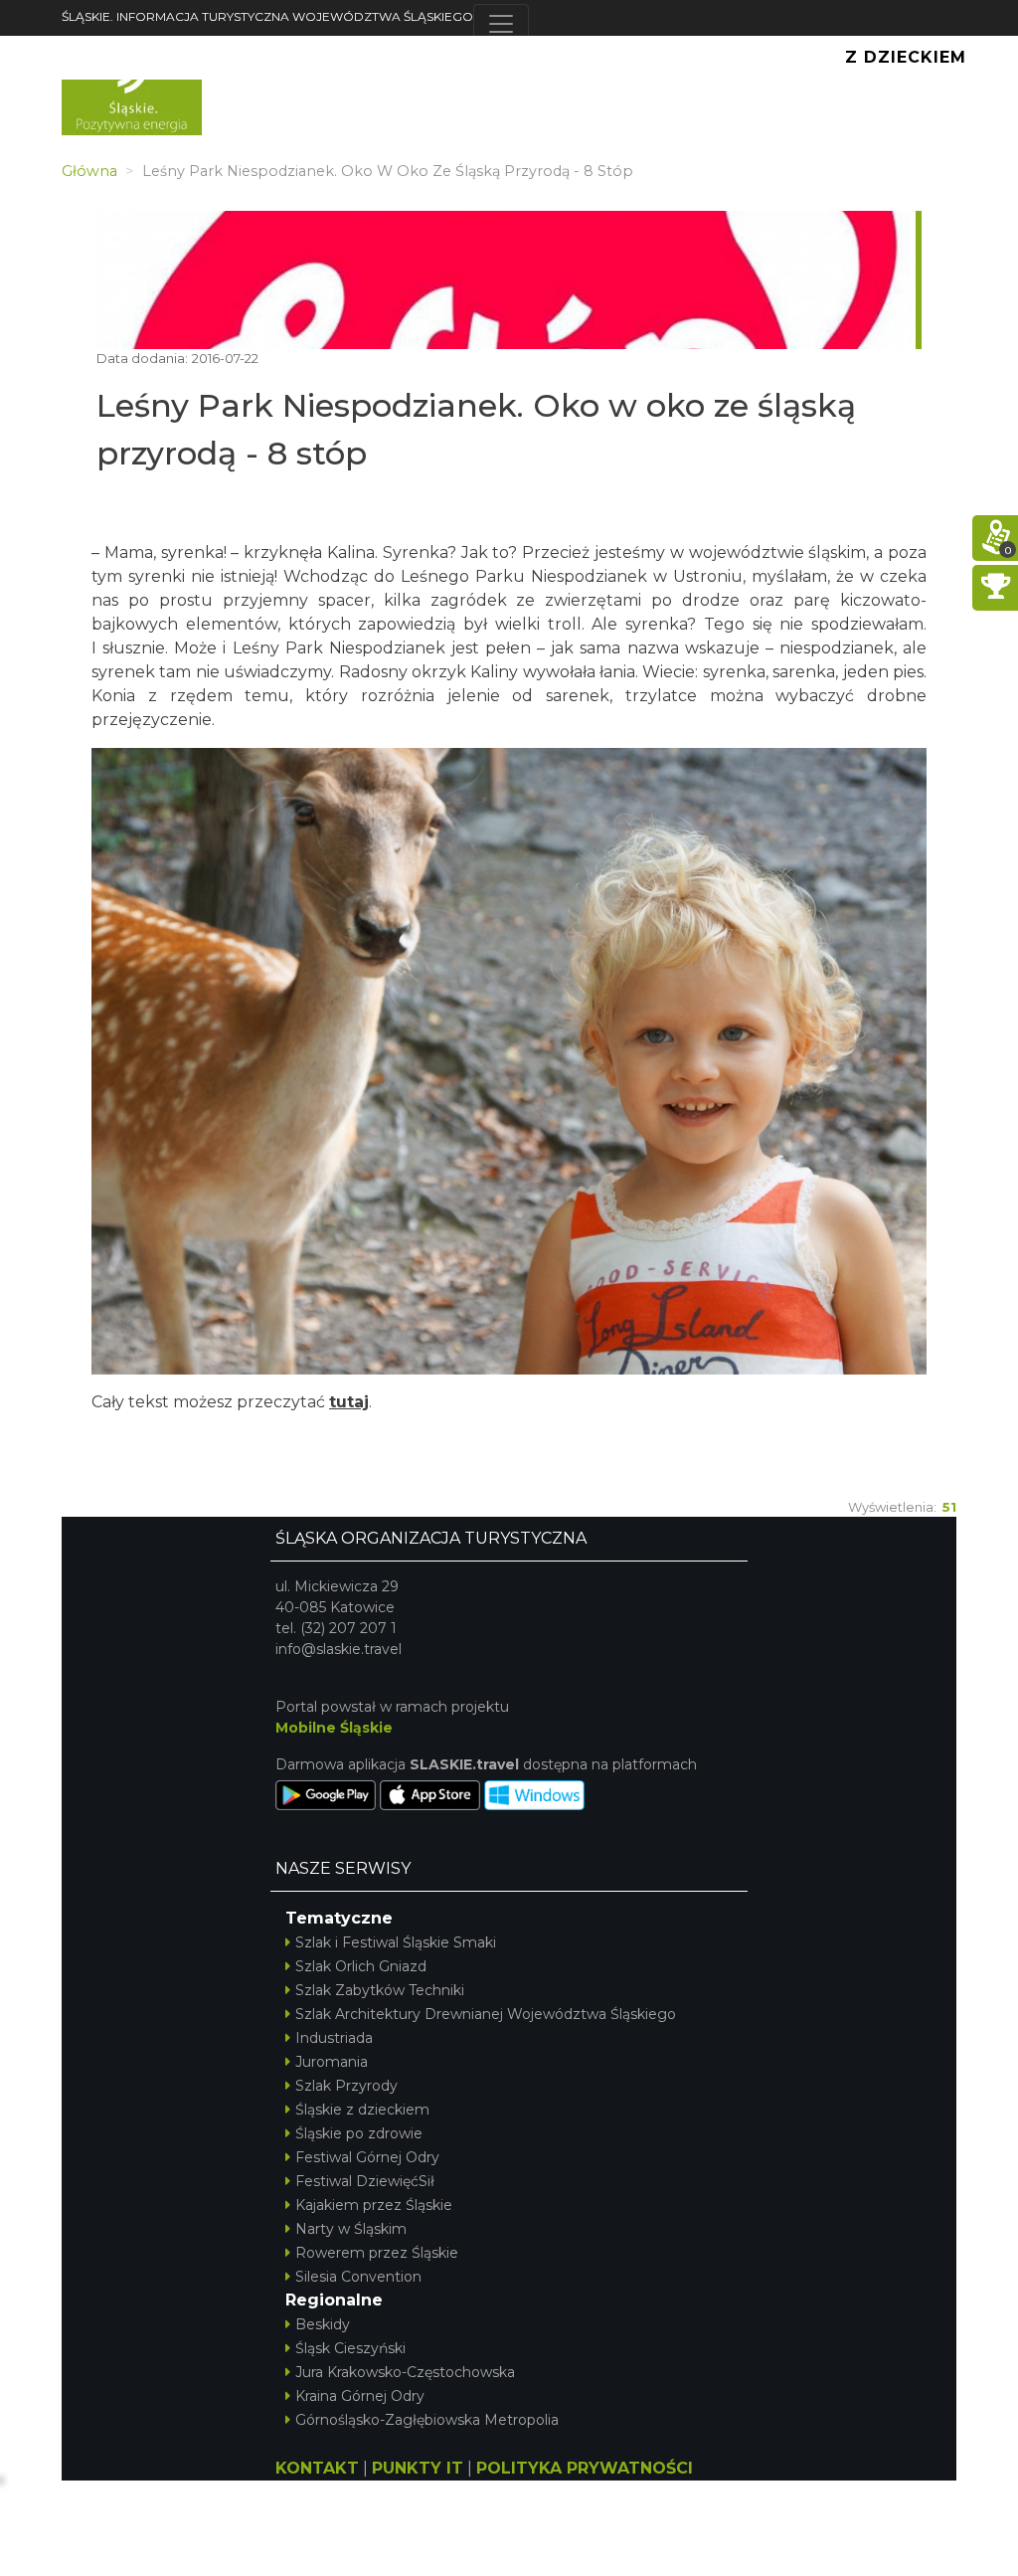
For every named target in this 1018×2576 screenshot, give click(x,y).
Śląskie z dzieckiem (362, 2110)
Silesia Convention (358, 2277)
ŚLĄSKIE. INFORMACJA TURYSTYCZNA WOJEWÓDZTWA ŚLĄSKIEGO (267, 16)
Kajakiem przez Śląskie (374, 2205)
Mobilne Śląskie (334, 1728)
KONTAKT (317, 2468)
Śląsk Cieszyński (350, 2348)
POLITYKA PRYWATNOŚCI (585, 2468)
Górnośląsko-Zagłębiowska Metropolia (427, 2420)
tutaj (349, 1402)
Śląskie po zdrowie (359, 2133)
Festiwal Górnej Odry (367, 2157)
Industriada (334, 2038)
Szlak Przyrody (346, 2086)
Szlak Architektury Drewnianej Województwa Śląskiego (486, 2014)
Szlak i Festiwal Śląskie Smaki (396, 1942)
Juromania (332, 2062)
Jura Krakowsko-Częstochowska (405, 2372)
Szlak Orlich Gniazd (361, 1966)
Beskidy (323, 2324)
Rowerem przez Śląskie (377, 2253)
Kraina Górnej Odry (360, 2396)
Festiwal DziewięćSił (365, 2181)
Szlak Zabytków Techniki (380, 1990)
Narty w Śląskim (351, 2229)
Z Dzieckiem (906, 57)
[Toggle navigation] (501, 24)
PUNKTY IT (418, 2468)
